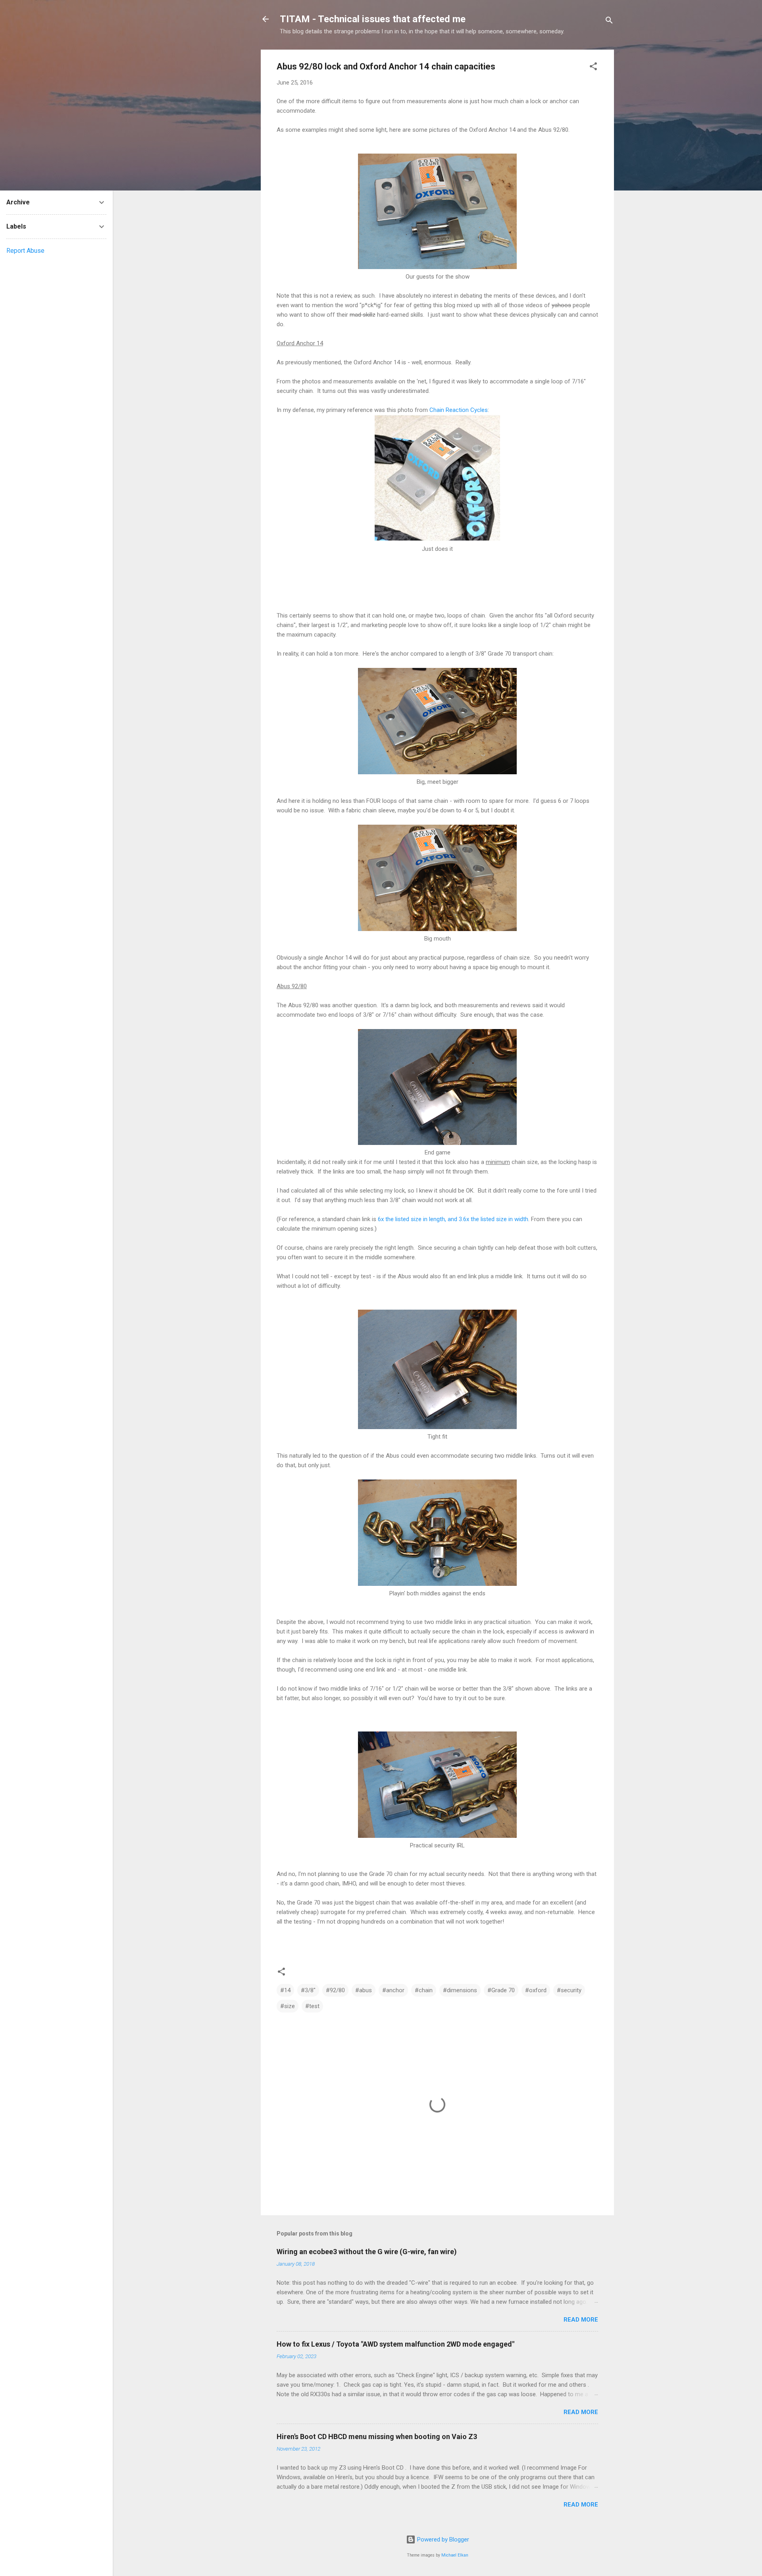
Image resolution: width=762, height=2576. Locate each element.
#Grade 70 (501, 1990)
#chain (424, 1990)
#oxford (536, 1990)
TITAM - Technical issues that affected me (373, 19)
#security (569, 1990)
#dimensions (460, 1990)
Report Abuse (25, 251)
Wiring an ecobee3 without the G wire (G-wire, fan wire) (367, 2252)
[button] (593, 68)
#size (288, 2006)
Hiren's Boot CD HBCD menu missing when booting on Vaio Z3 (377, 2437)
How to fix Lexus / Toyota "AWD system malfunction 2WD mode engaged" (395, 2344)
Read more (581, 2320)
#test (312, 2006)
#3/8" (308, 1990)
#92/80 (335, 1990)
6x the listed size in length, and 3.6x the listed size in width (453, 1219)
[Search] (609, 22)
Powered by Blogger (442, 2539)
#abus (364, 1990)
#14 (285, 1990)
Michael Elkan (455, 2555)
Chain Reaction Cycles (459, 410)
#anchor (393, 1990)
